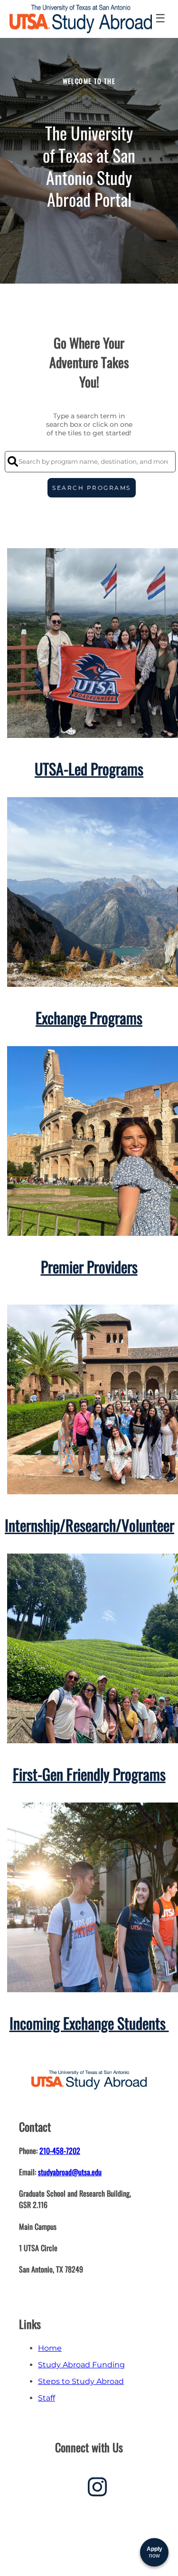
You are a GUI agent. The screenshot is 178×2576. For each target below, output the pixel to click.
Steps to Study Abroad (81, 2381)
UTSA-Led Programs (89, 768)
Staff (47, 2398)
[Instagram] (97, 2490)
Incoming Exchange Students (89, 2023)
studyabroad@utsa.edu (70, 2172)
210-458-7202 (60, 2151)
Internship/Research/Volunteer (89, 1525)
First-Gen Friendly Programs (89, 1774)
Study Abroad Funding (81, 2365)
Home (50, 2348)
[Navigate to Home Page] (81, 19)
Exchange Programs (89, 1017)
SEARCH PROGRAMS (92, 488)
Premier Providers (89, 1266)
